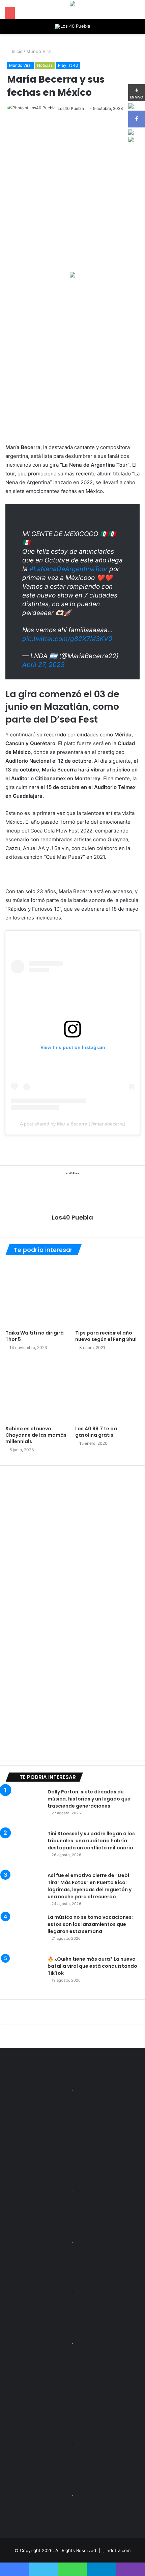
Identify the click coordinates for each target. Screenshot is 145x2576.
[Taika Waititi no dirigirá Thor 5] (38, 1294)
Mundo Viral (39, 51)
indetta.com (118, 2550)
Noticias (45, 65)
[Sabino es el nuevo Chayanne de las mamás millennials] (38, 1390)
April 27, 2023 (43, 665)
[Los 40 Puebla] (72, 27)
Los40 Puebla (71, 108)
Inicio (17, 51)
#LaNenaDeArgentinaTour (68, 569)
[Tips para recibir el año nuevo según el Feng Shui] (107, 1294)
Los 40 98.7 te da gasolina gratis (96, 1432)
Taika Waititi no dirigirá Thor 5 (35, 1336)
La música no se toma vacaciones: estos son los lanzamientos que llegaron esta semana (90, 1924)
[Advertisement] (72, 360)
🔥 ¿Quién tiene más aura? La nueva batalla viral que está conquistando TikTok (92, 1966)
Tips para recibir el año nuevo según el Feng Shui (106, 1336)
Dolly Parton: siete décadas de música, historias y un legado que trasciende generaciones (89, 1799)
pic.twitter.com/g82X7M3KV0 (67, 639)
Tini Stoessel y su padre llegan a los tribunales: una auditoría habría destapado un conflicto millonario (91, 1841)
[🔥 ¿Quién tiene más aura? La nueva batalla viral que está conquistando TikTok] (24, 1974)
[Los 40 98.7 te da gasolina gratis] (107, 1390)
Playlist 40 (68, 65)
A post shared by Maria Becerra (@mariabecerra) (73, 1124)
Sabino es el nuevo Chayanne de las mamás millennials (36, 1435)
